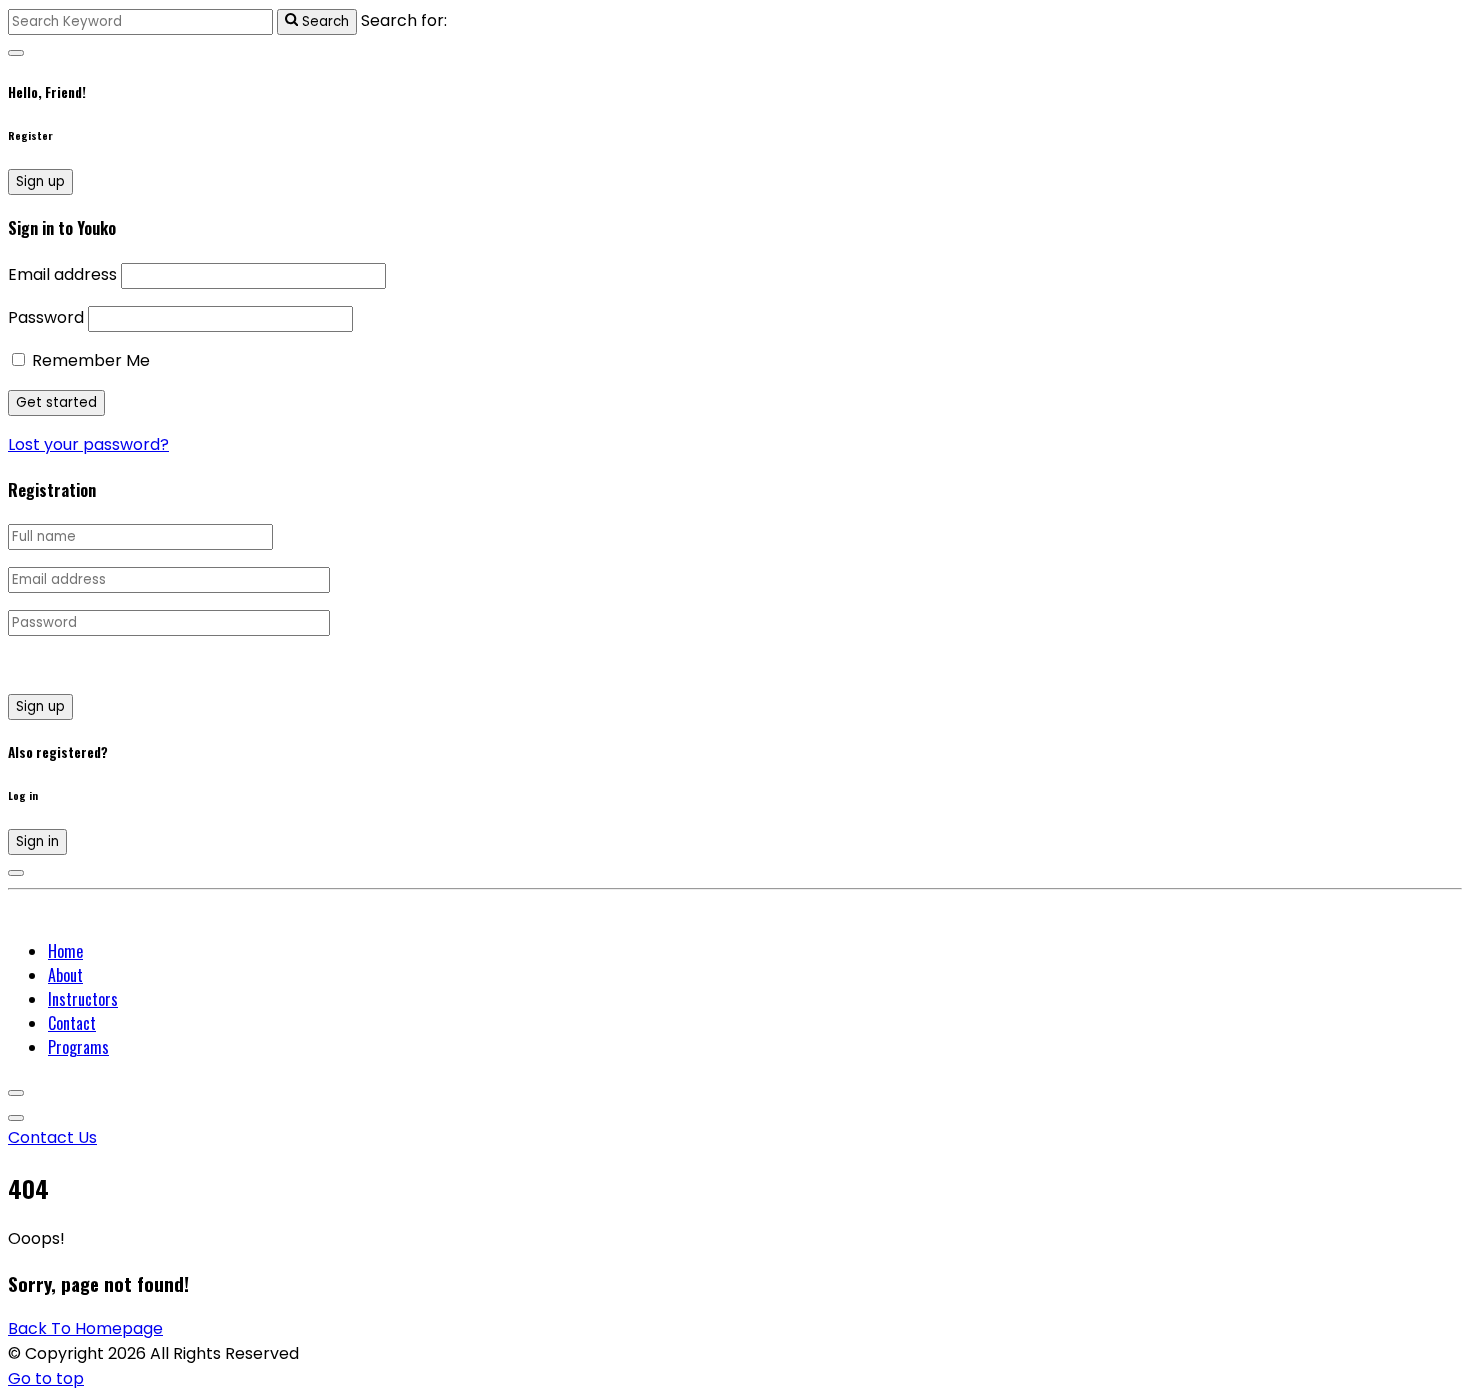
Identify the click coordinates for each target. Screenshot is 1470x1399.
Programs (78, 1047)
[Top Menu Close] (16, 1093)
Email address (62, 274)
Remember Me (89, 360)
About (65, 975)
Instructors (83, 999)
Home (65, 951)
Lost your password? (88, 444)
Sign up (40, 181)
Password (46, 317)
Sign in (37, 841)
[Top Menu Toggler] (16, 1118)
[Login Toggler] (16, 873)
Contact (72, 1023)
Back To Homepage (85, 1328)
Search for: (404, 20)
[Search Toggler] (16, 53)
